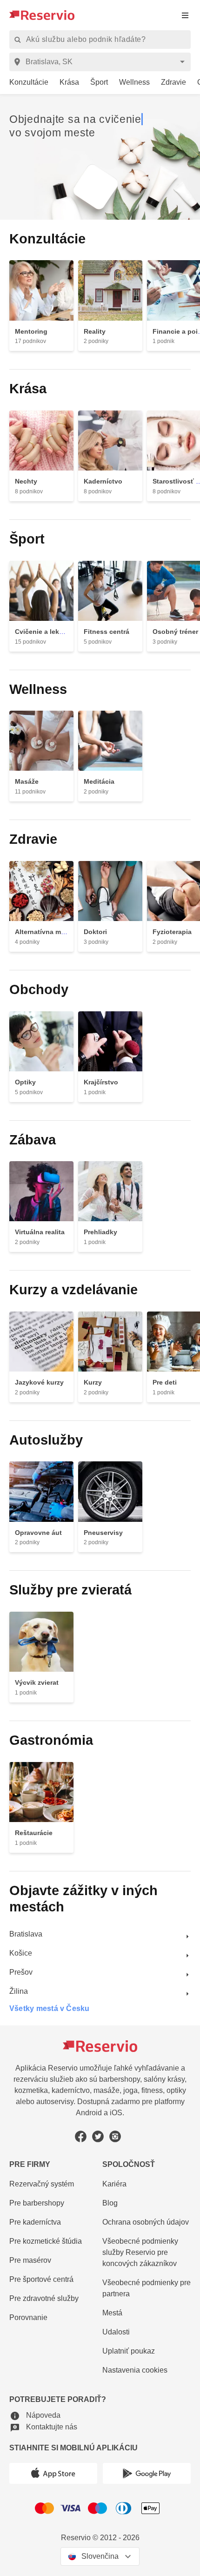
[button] (35, 2413)
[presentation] (185, 15)
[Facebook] (81, 2132)
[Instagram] (115, 2132)
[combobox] (102, 62)
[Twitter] (98, 2132)
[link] (24, 83)
